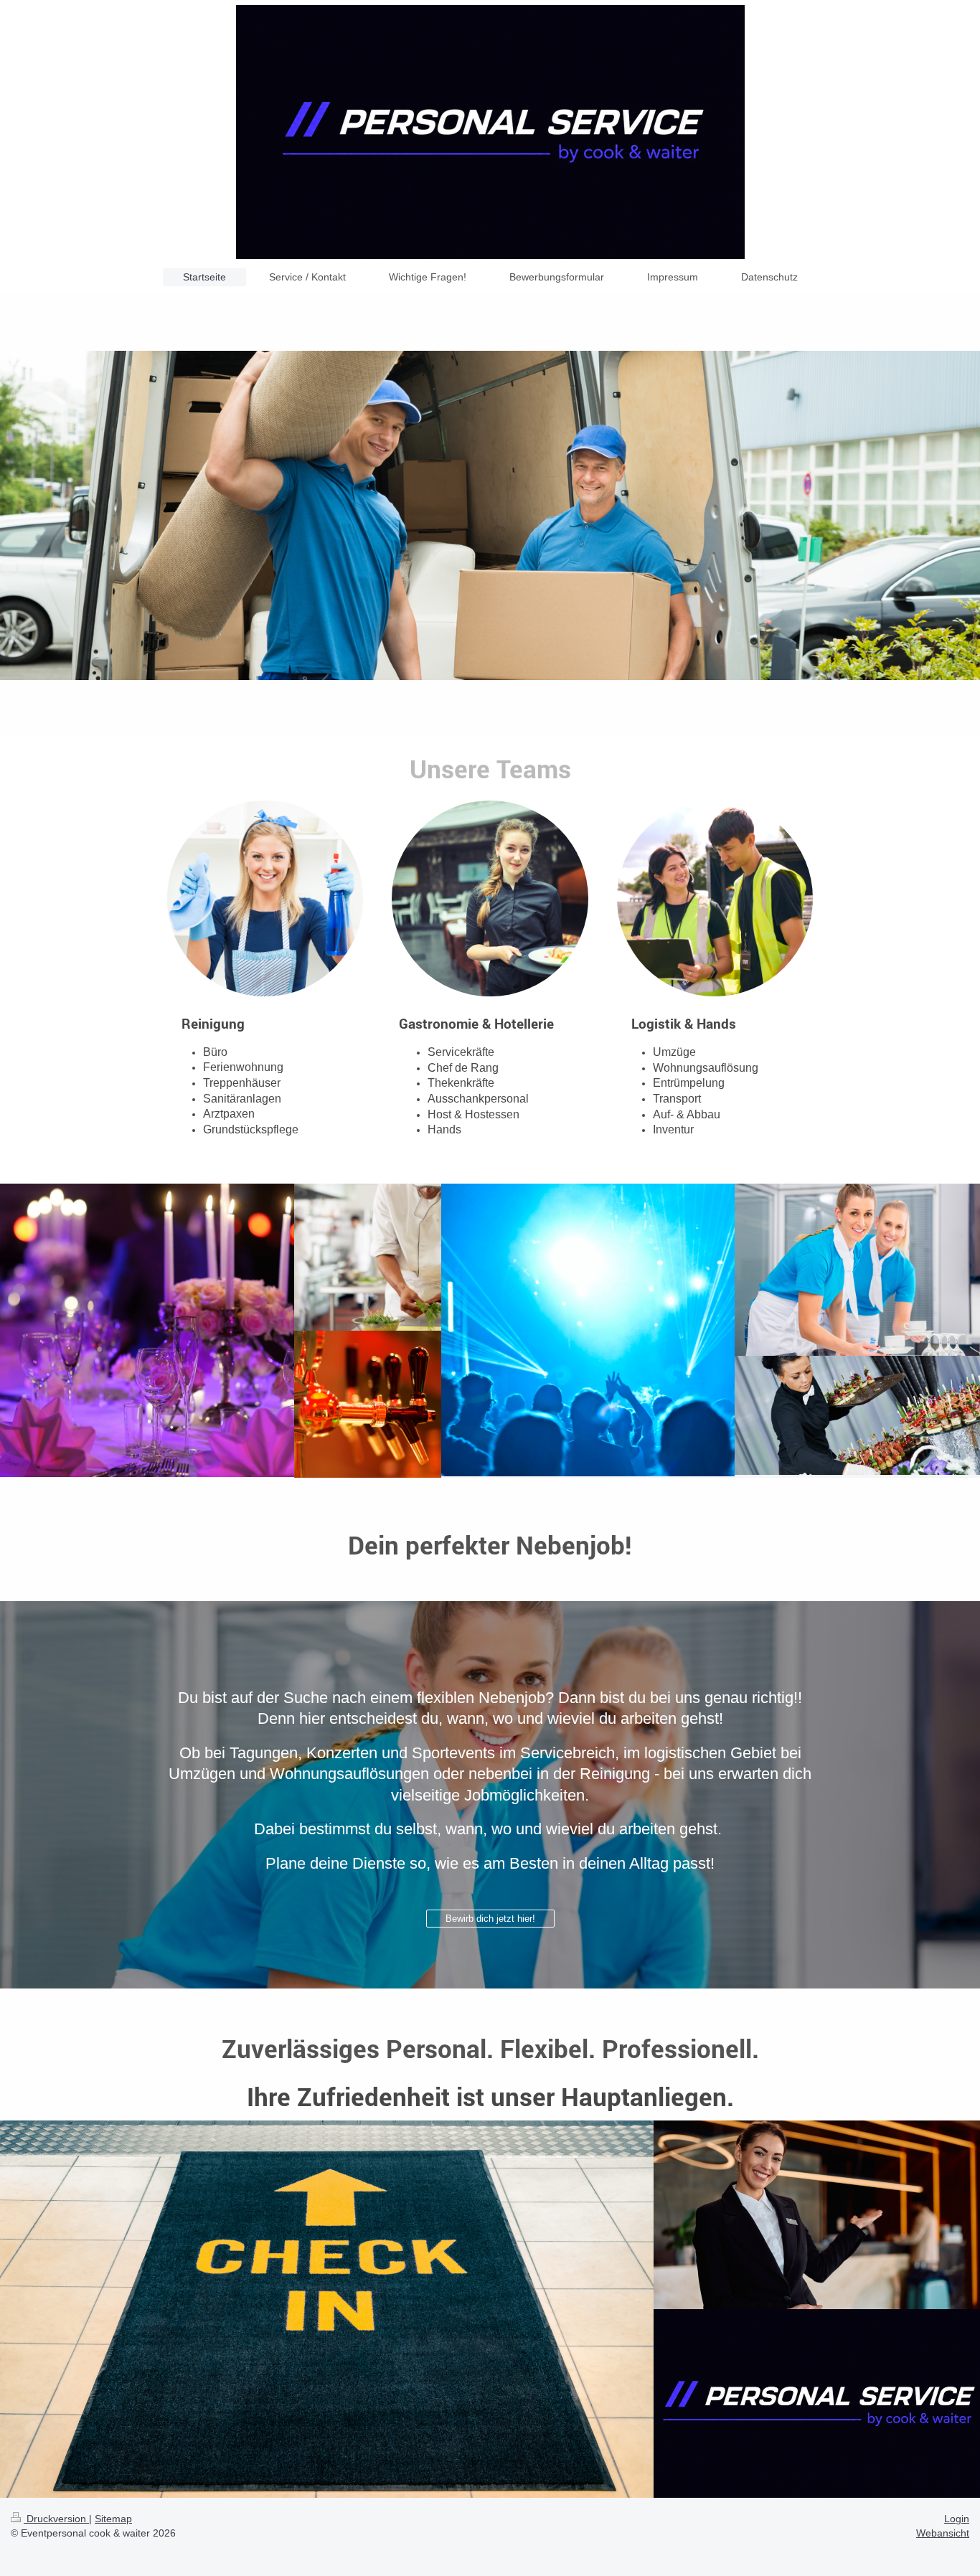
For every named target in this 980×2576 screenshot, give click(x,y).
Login (957, 2519)
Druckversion (56, 2519)
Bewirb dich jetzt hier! (490, 1919)
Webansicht (943, 2533)
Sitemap (113, 2519)
